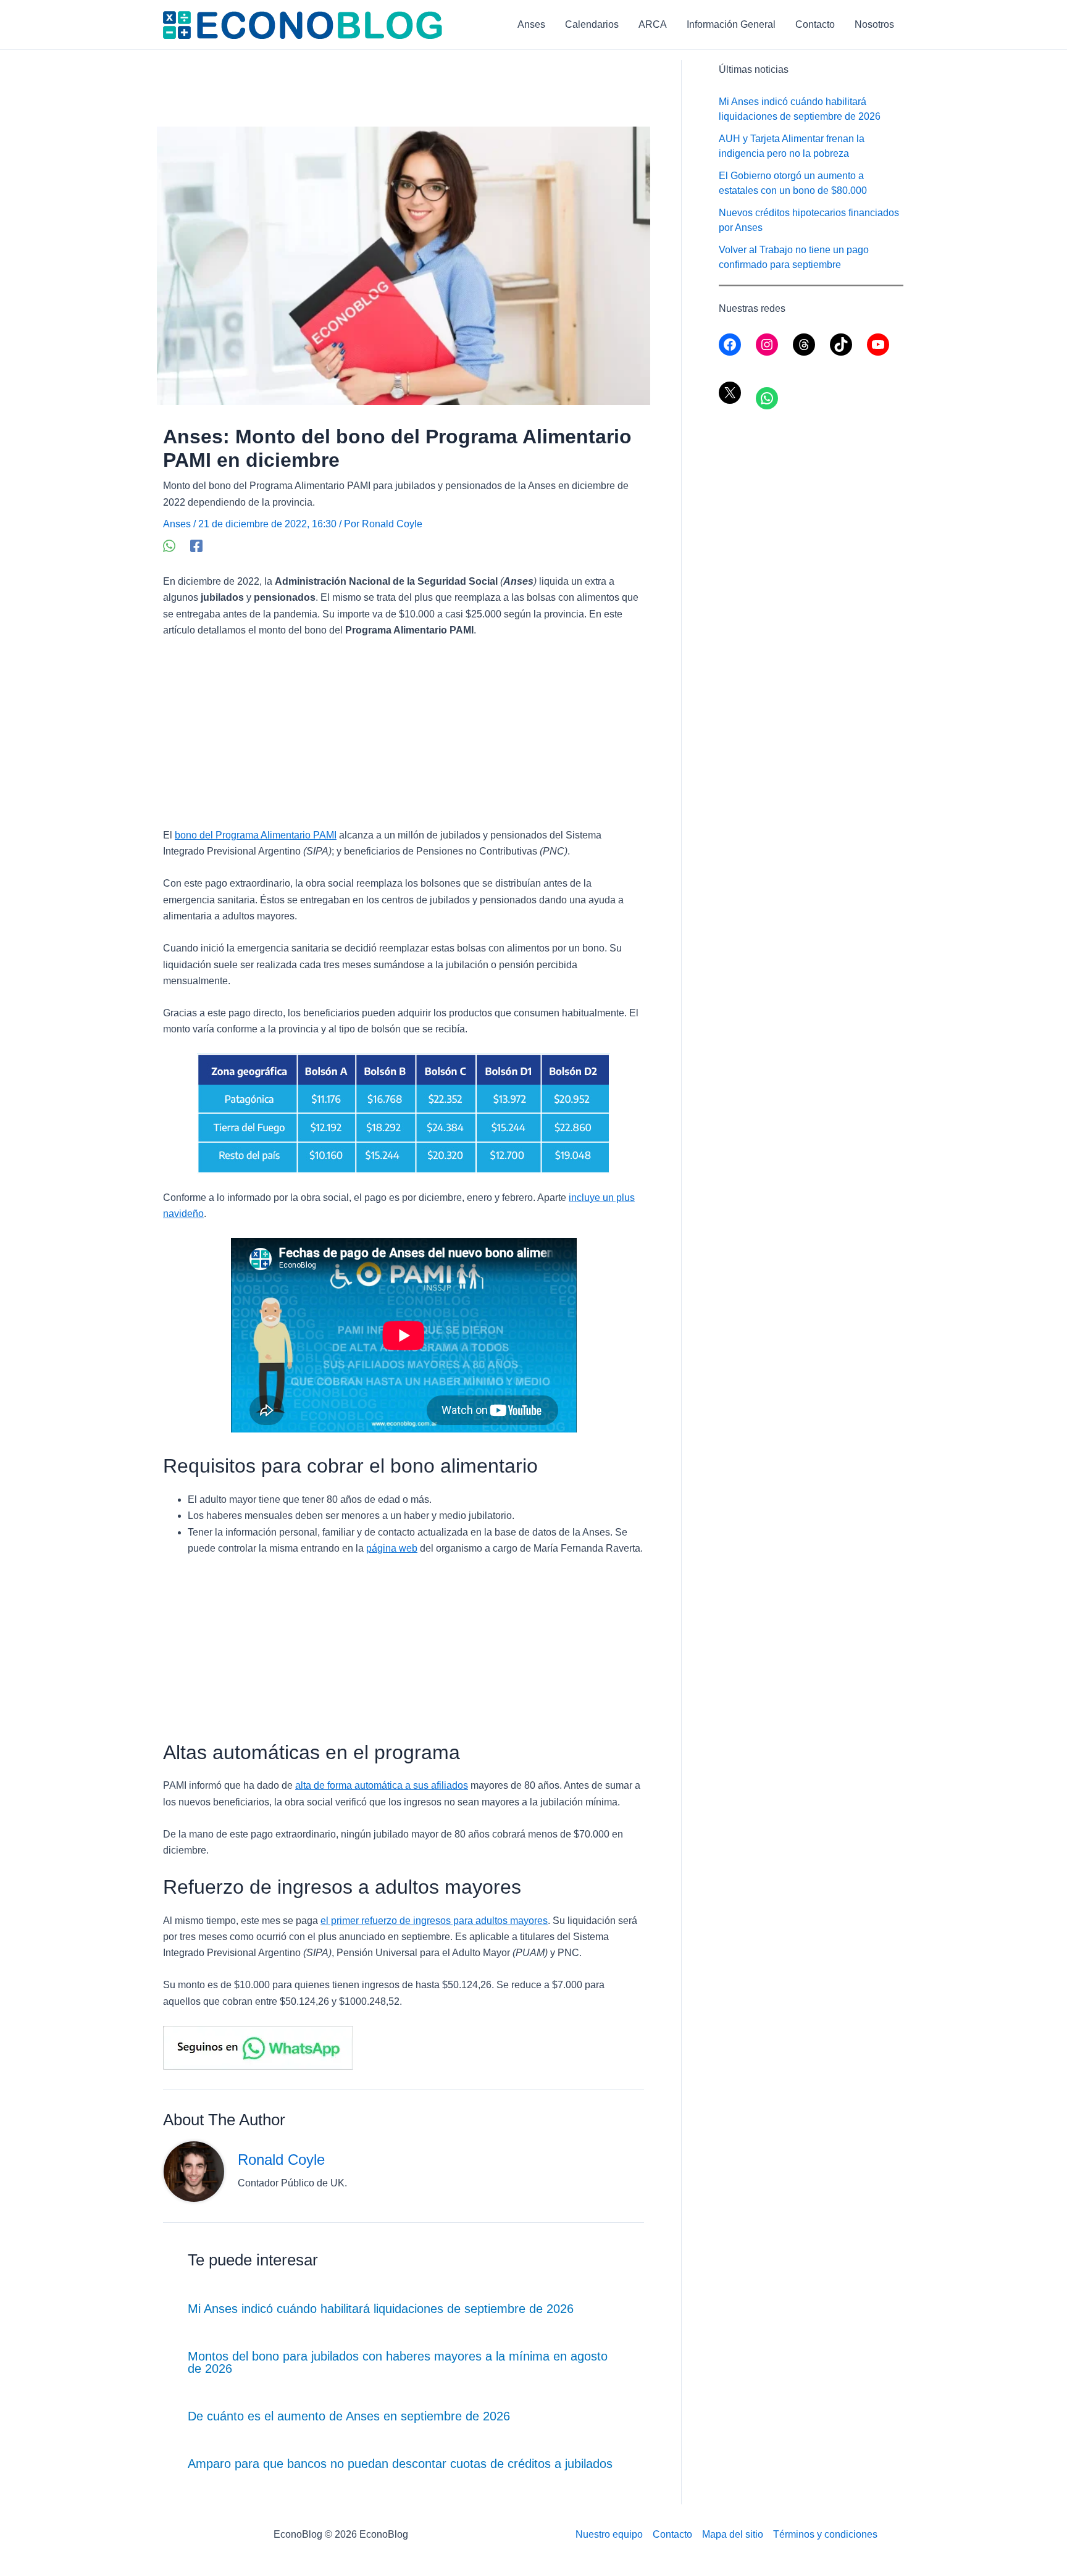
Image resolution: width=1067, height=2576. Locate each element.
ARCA (653, 24)
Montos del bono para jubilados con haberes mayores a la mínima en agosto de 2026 (398, 2362)
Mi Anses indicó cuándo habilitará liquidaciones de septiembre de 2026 (381, 2309)
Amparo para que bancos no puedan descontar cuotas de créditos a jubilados (400, 2464)
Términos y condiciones (825, 2534)
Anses (531, 24)
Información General (731, 24)
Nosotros (874, 24)
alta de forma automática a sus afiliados (382, 1785)
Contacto (815, 24)
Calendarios (592, 24)
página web (392, 1548)
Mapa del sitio (733, 2534)
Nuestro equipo (609, 2534)
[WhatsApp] (169, 546)
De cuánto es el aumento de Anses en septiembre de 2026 (349, 2416)
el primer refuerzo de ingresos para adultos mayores (434, 1921)
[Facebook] (196, 546)
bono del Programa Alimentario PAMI (256, 835)
